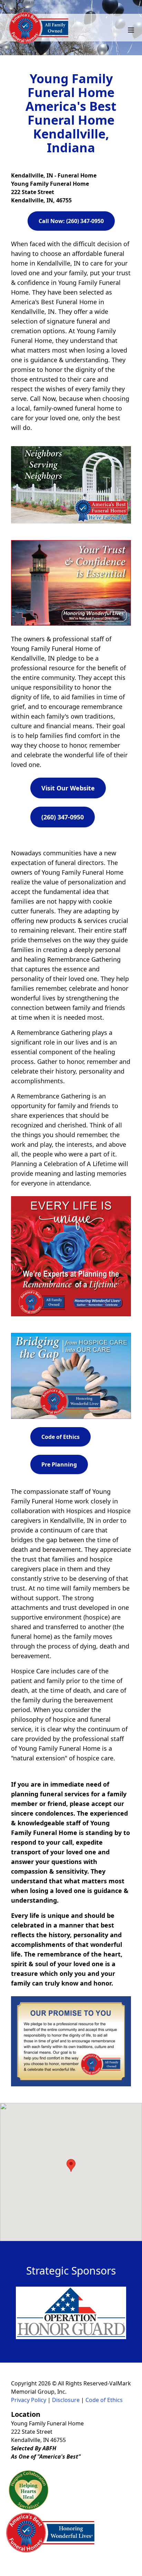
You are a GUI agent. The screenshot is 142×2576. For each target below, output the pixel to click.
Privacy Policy (29, 2400)
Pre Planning (59, 1464)
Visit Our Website (68, 788)
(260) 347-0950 (63, 817)
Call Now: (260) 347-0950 (71, 221)
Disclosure (66, 2400)
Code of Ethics (60, 1437)
